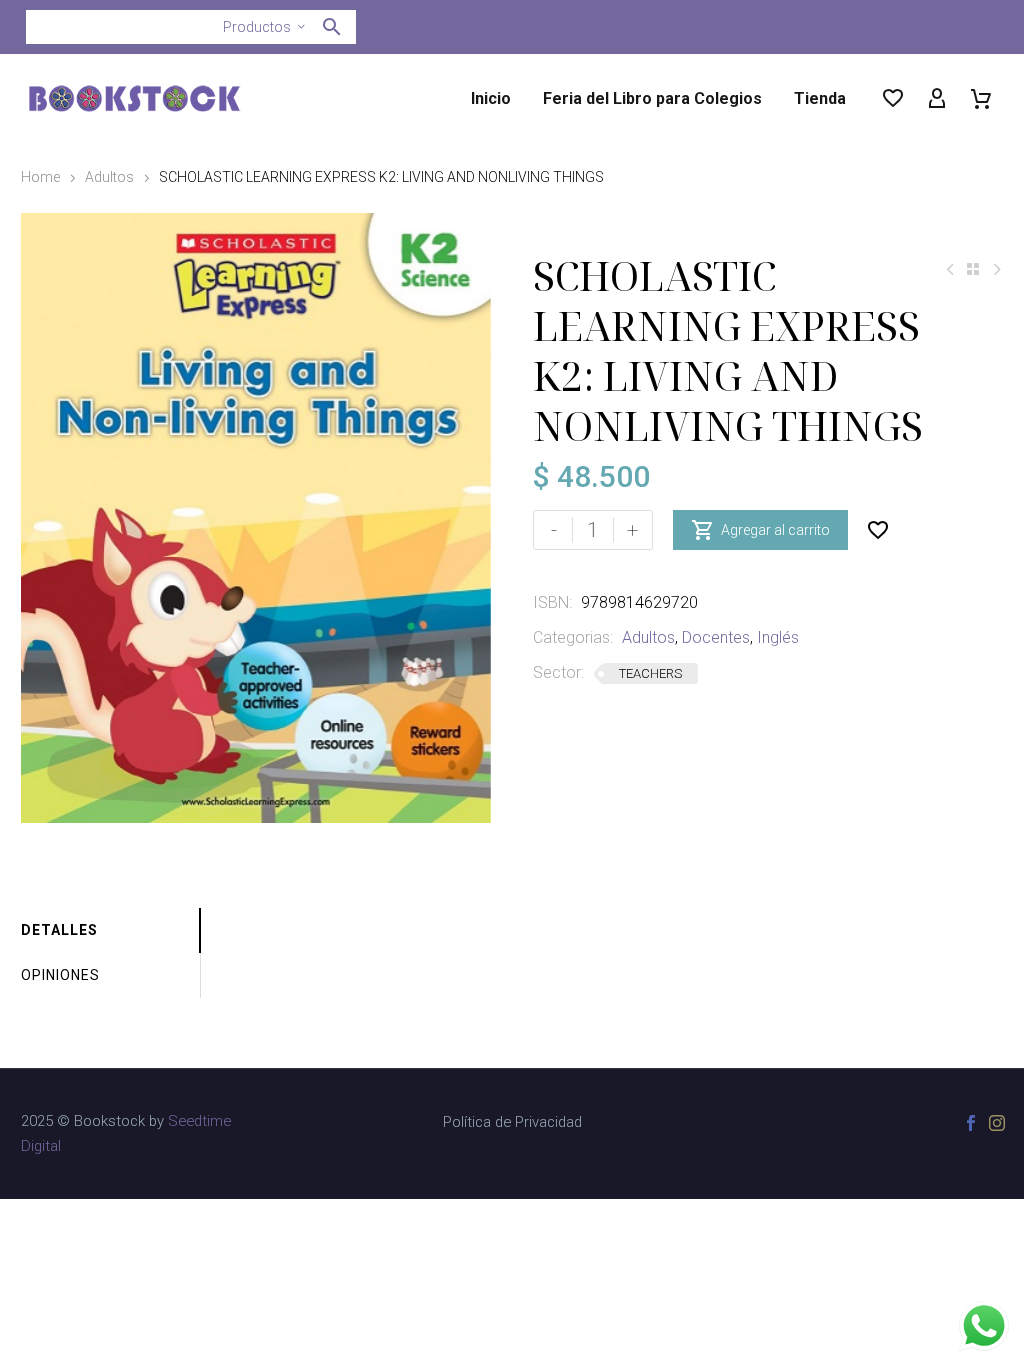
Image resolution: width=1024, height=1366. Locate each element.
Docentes (716, 637)
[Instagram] (997, 1123)
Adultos (109, 177)
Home (40, 177)
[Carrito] (981, 99)
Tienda (820, 98)
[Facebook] (971, 1123)
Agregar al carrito (760, 530)
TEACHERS (650, 673)
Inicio (491, 98)
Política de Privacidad (512, 1122)
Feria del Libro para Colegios (652, 98)
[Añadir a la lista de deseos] (878, 530)
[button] (332, 27)
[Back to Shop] (973, 269)
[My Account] (937, 99)
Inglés (778, 637)
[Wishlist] (893, 99)
